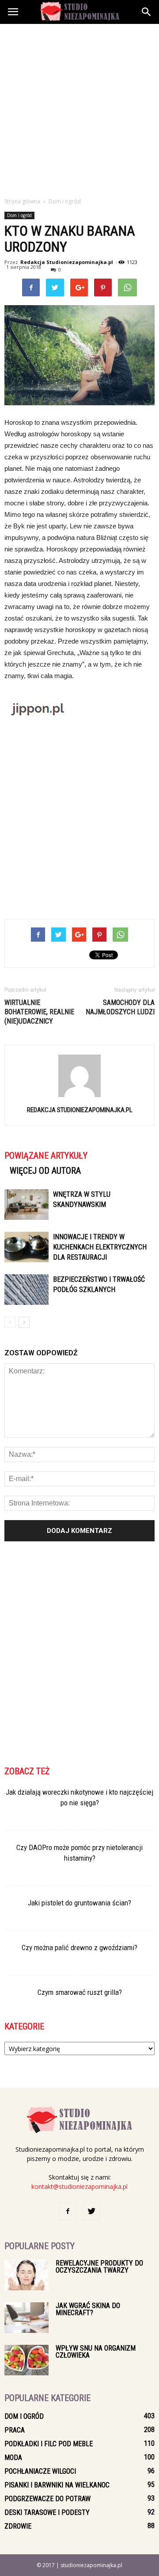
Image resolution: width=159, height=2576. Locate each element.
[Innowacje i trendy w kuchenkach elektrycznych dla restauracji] (26, 1247)
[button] (147, 12)
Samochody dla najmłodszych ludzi (120, 1007)
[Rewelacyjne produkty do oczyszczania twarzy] (26, 2275)
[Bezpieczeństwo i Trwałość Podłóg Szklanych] (26, 1290)
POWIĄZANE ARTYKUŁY (46, 1156)
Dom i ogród (19, 215)
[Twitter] (91, 2211)
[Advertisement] (79, 108)
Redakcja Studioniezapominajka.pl (67, 262)
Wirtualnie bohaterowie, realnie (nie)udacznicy (39, 1012)
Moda (13, 2458)
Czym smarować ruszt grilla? (80, 1992)
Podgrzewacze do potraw (47, 2499)
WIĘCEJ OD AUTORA (45, 1171)
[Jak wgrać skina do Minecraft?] (26, 2318)
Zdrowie (18, 2526)
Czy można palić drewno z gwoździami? (79, 1948)
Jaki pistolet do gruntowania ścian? (79, 1903)
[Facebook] (68, 2211)
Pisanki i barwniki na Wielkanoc (57, 2485)
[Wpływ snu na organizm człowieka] (26, 2360)
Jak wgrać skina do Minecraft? (88, 2309)
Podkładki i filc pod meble (49, 2444)
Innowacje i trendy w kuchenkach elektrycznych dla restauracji (100, 1247)
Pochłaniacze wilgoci (40, 2471)
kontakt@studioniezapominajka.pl (79, 2186)
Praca (15, 2430)
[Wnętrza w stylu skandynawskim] (26, 1205)
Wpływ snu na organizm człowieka (96, 2352)
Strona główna (22, 201)
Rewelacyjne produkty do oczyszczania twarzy (99, 2267)
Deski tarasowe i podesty (47, 2512)
